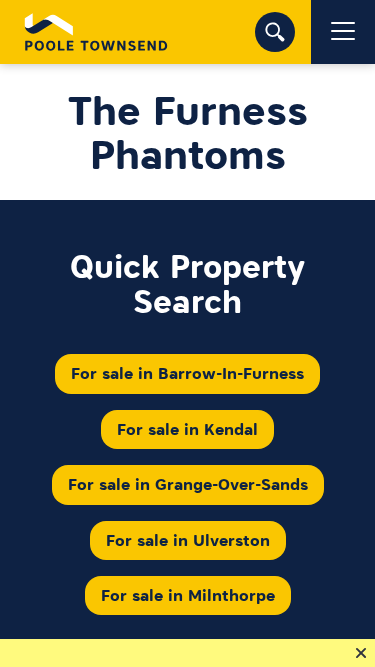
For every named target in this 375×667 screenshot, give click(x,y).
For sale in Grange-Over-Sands (188, 484)
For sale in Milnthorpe (188, 595)
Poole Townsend (96, 32)
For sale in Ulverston (188, 540)
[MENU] (343, 32)
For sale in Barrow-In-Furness (187, 373)
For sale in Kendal (187, 429)
